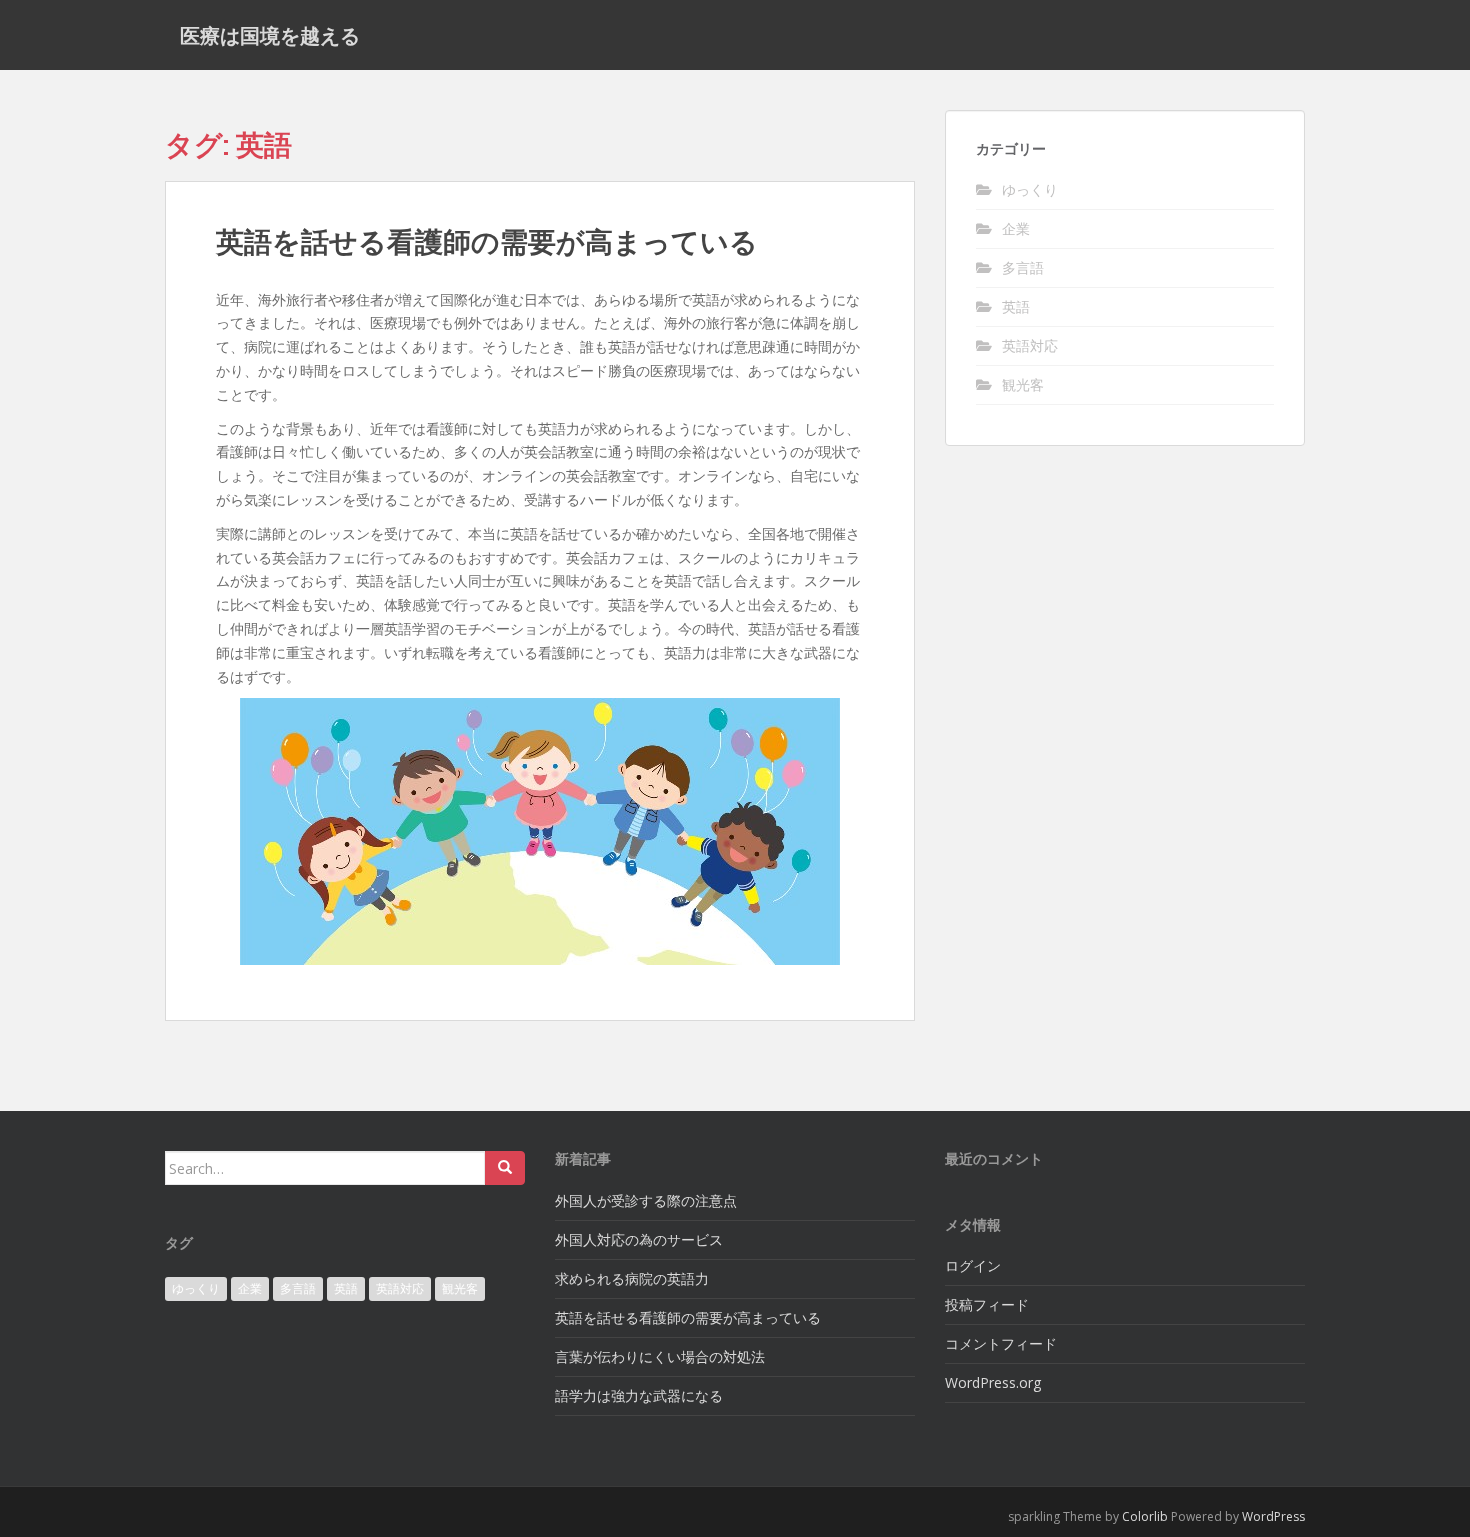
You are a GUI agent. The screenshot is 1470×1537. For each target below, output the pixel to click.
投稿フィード (987, 1304)
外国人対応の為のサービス (639, 1239)
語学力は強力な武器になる (639, 1395)
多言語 (1023, 267)
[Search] (505, 1168)
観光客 (1023, 384)
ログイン (973, 1265)
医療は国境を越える (270, 35)
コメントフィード (1001, 1343)
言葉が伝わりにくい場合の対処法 (660, 1356)
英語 (1016, 306)
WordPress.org (993, 1382)
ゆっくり (1030, 189)
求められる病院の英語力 (632, 1278)
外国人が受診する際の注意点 (646, 1200)
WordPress (1273, 1516)
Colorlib (1145, 1516)
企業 (1016, 228)
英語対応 (1030, 345)
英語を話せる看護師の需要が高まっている (487, 241)
